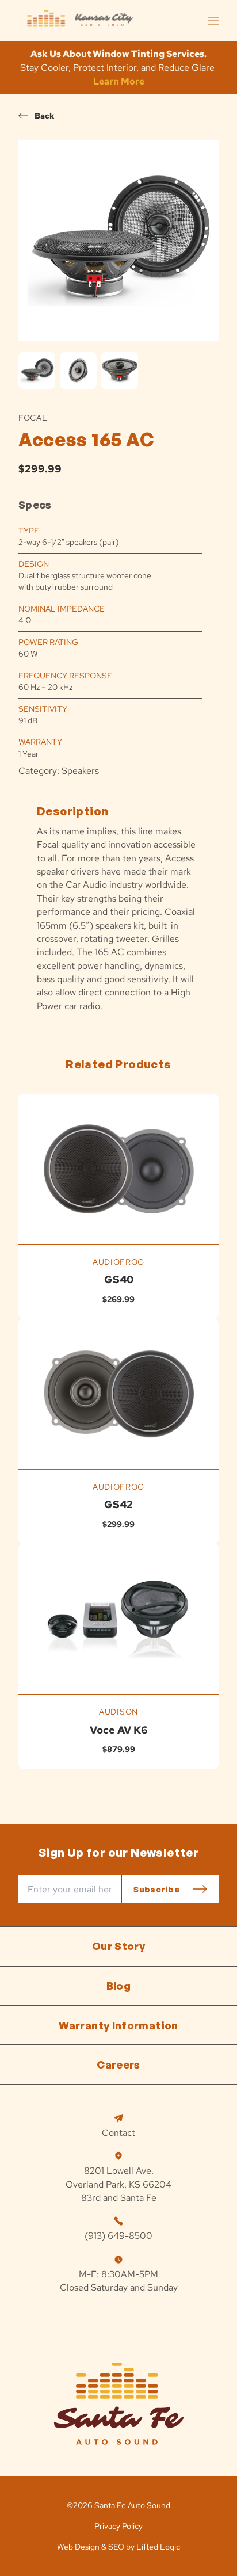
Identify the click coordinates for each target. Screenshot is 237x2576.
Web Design (78, 2547)
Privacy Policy (118, 2526)
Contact (118, 2133)
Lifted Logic (158, 2547)
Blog (118, 1986)
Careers (118, 2064)
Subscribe (156, 1889)
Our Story (118, 1946)
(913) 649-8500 (118, 2236)
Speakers (80, 771)
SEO (116, 2547)
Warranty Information (118, 2025)
